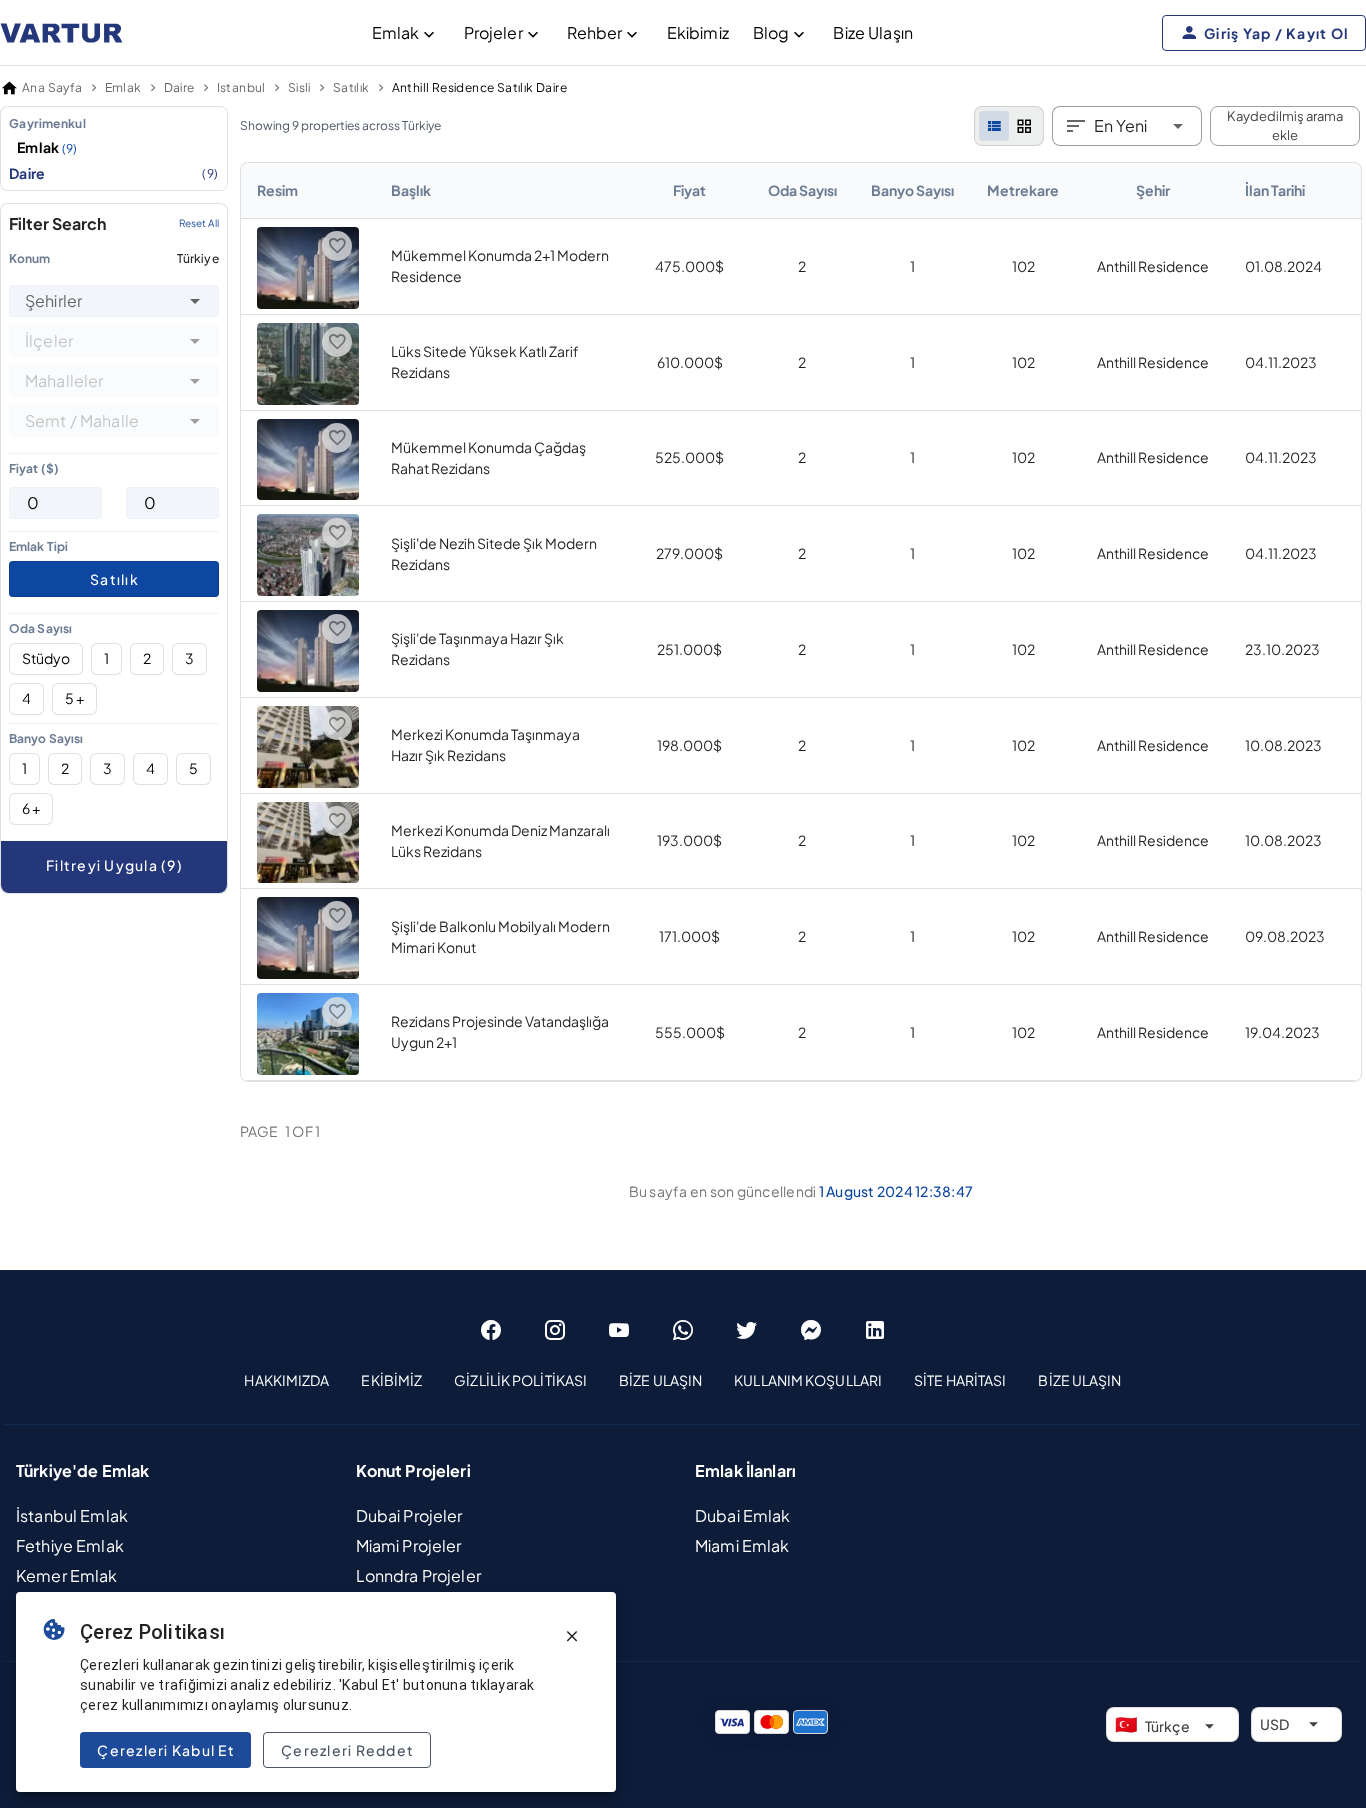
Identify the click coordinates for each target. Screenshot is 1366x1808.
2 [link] (802, 266)
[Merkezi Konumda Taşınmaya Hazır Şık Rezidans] (308, 782)
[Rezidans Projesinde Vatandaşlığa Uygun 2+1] (308, 1069)
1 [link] (912, 266)
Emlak (396, 32)
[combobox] (114, 301)
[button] (195, 301)
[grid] (1024, 126)
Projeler (493, 32)
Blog (771, 32)
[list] (994, 126)
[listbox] (114, 148)
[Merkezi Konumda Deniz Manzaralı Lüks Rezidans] (308, 877)
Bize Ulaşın (873, 32)
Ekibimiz (698, 32)
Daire (114, 173)
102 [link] (1023, 266)
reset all (199, 224)
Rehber (595, 32)
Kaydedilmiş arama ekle (1285, 126)
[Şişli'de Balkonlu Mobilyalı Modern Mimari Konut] (308, 973)
